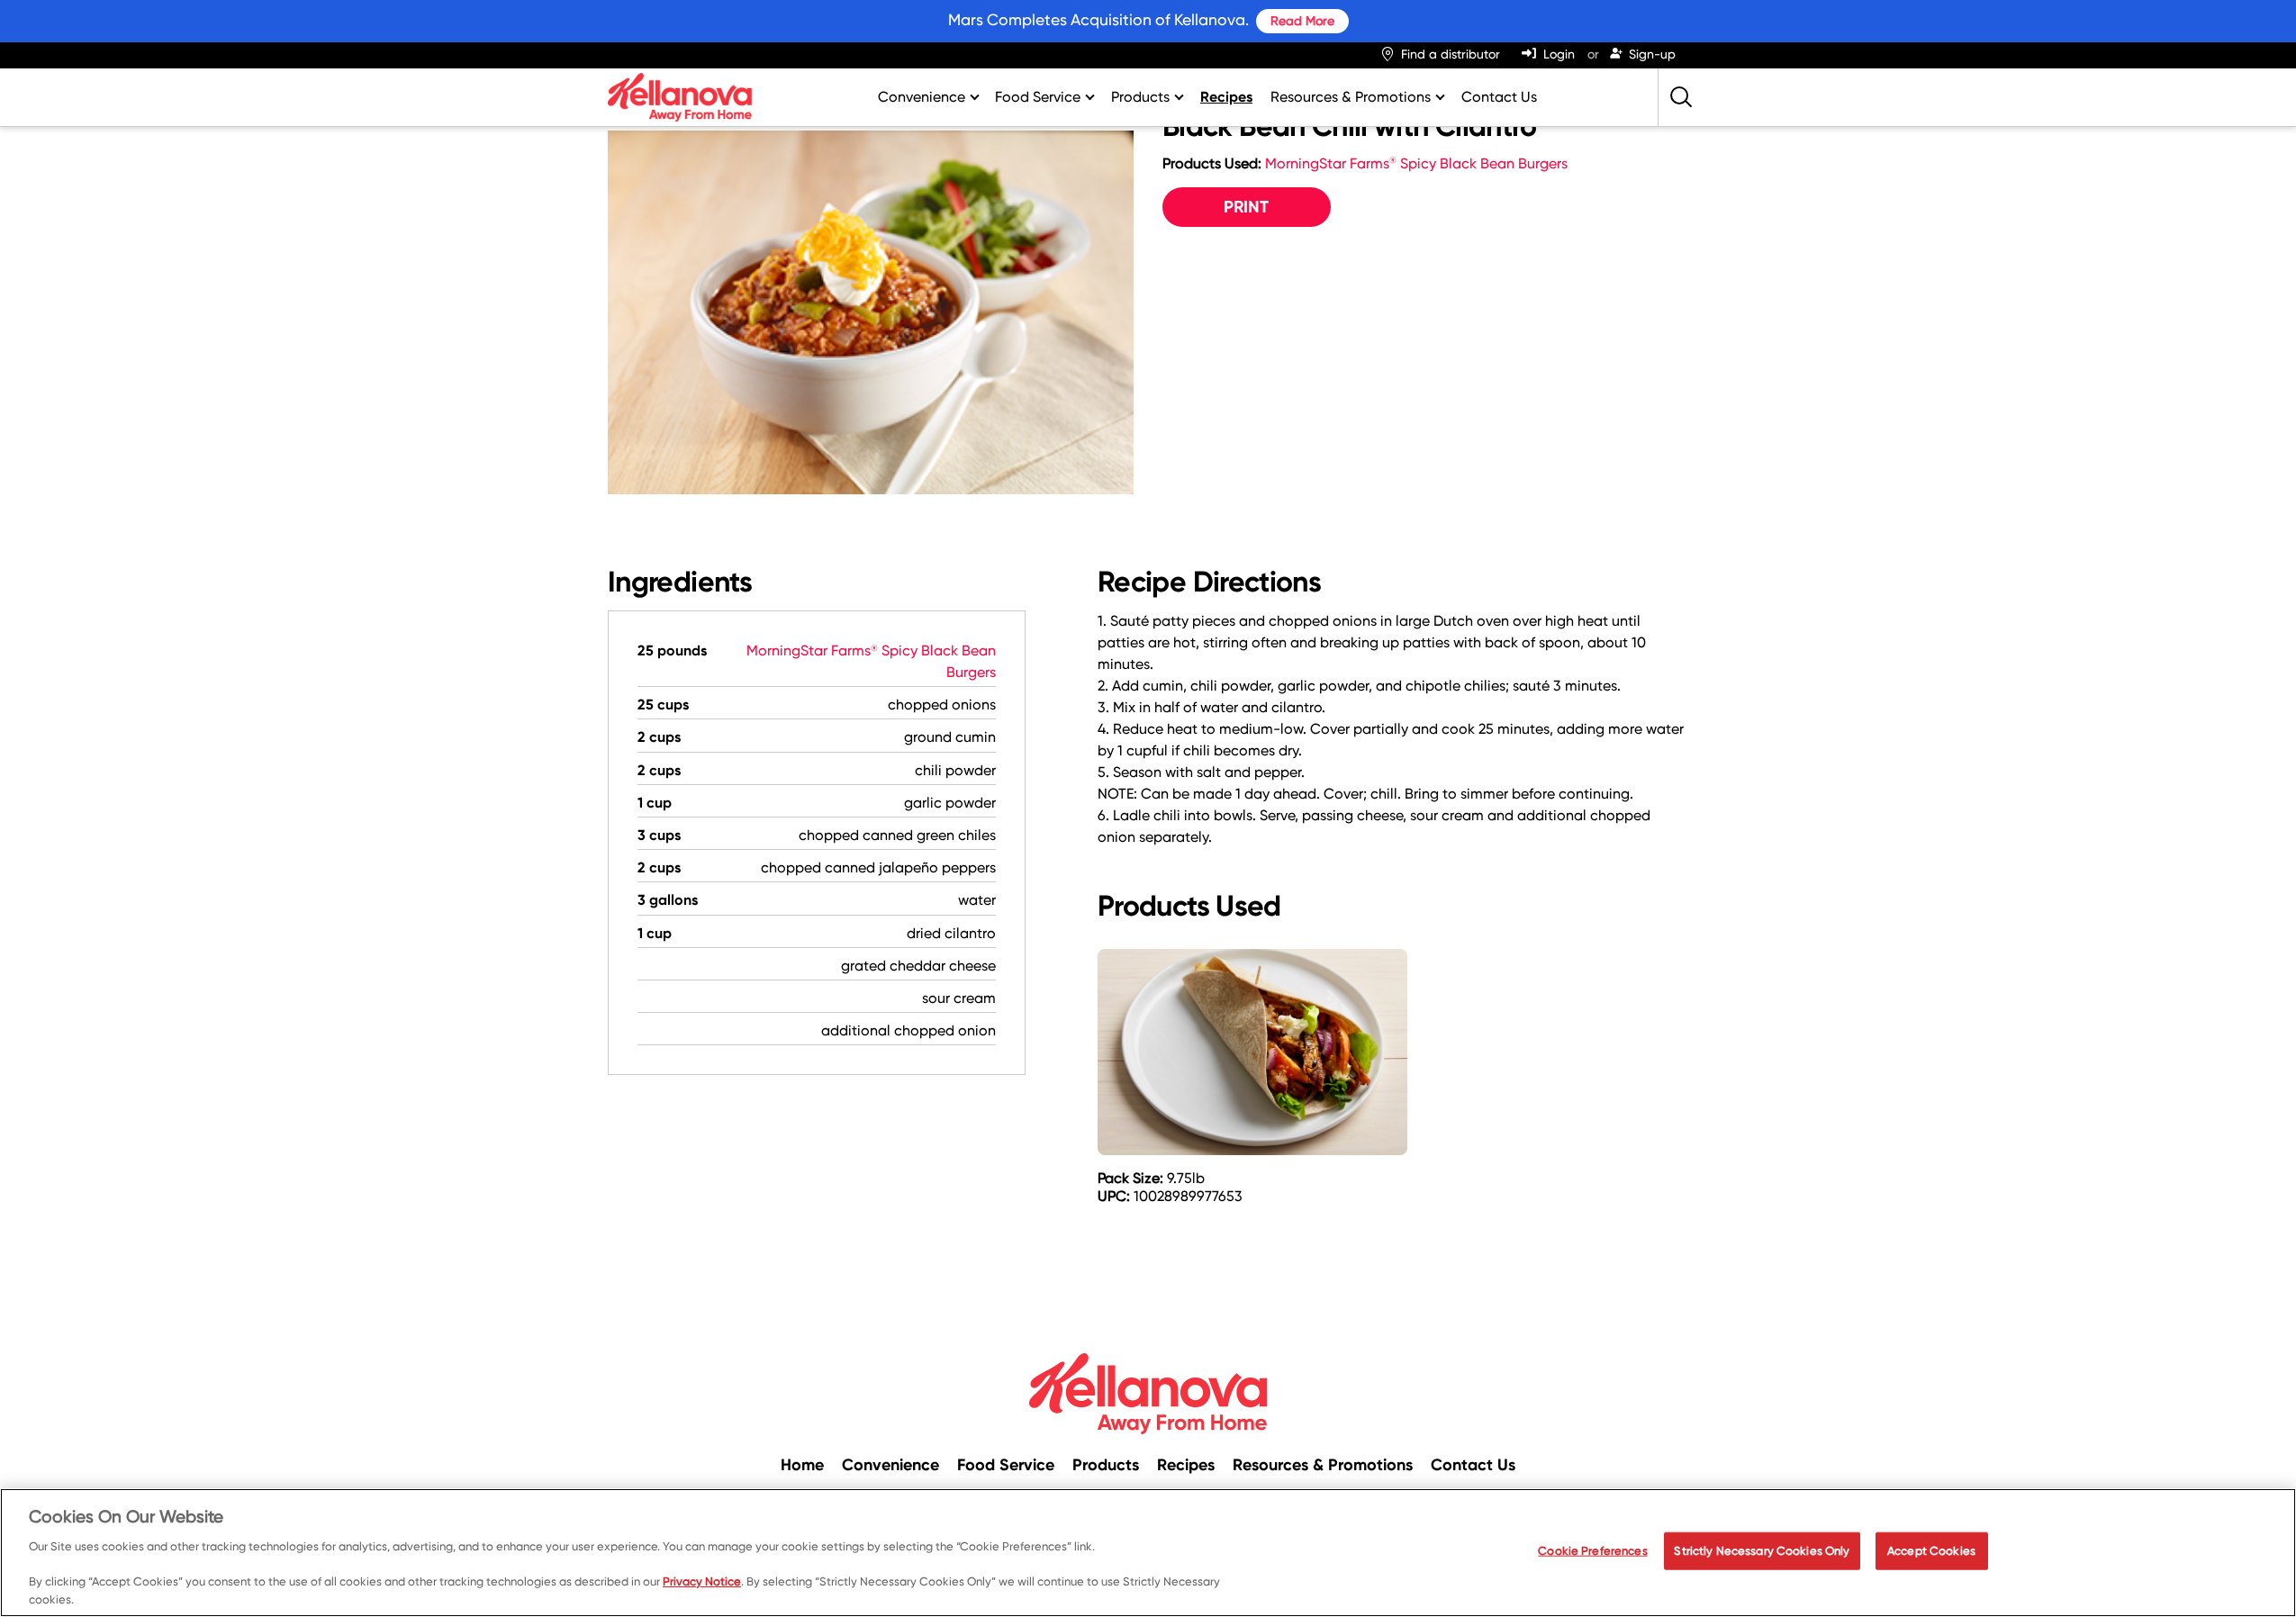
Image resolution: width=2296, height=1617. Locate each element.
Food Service (1038, 97)
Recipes (1226, 97)
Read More (1302, 21)
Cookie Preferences (1592, 1551)
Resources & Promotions (1351, 97)
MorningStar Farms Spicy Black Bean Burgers (1416, 163)
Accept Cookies (1931, 1551)
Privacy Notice (702, 1581)
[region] (1148, 1553)
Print (1246, 207)
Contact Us (1499, 97)
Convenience (922, 97)
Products (1140, 97)
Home (802, 1465)
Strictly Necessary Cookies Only (1762, 1551)
